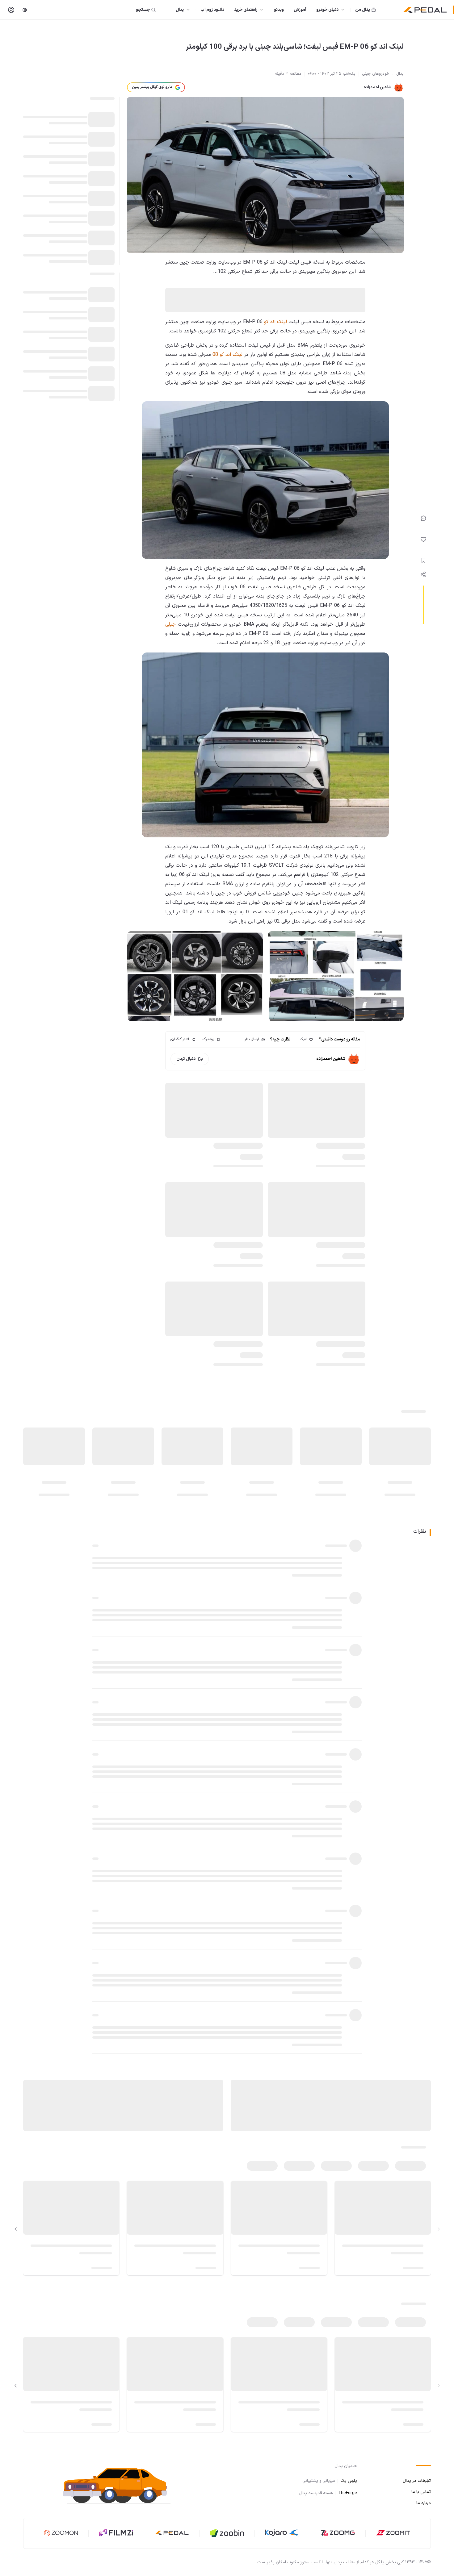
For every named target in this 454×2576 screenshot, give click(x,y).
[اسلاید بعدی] (16, 2229)
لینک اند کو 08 (227, 355)
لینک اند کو (276, 322)
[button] (122, 2485)
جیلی (170, 624)
